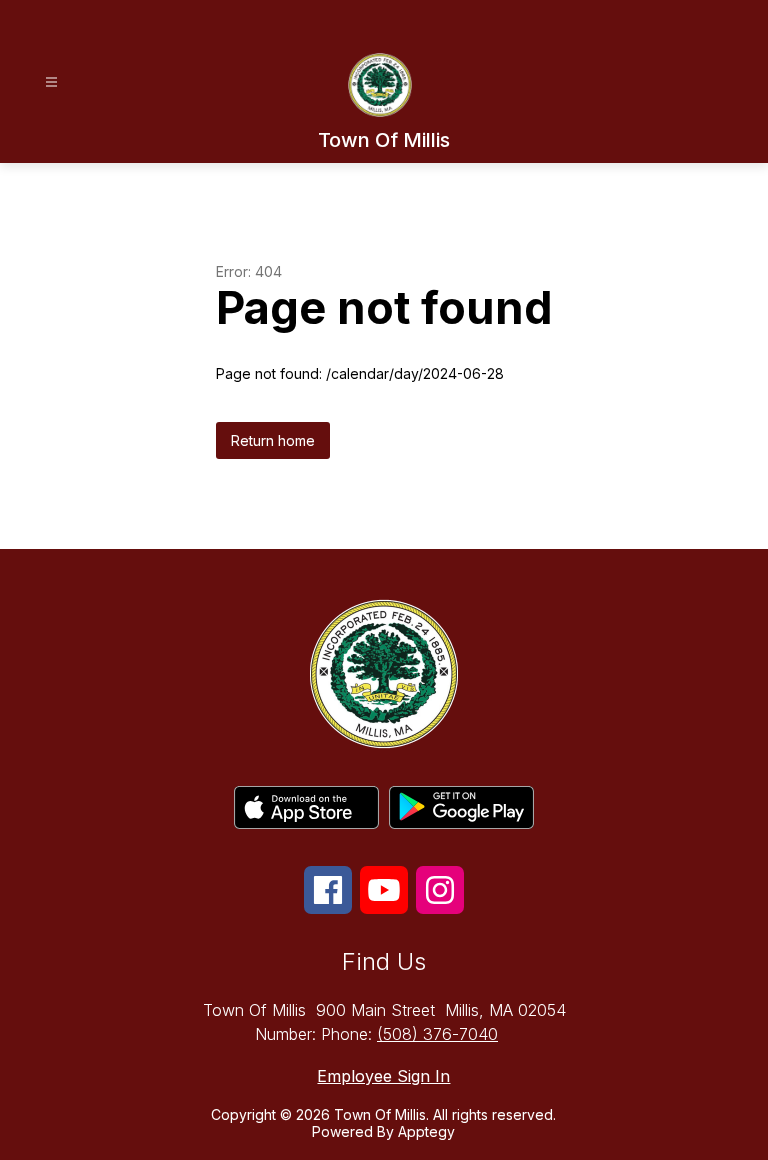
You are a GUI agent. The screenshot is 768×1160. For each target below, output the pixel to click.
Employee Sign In (383, 1076)
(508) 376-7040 (437, 1034)
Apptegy (426, 1131)
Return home (273, 440)
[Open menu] (51, 82)
